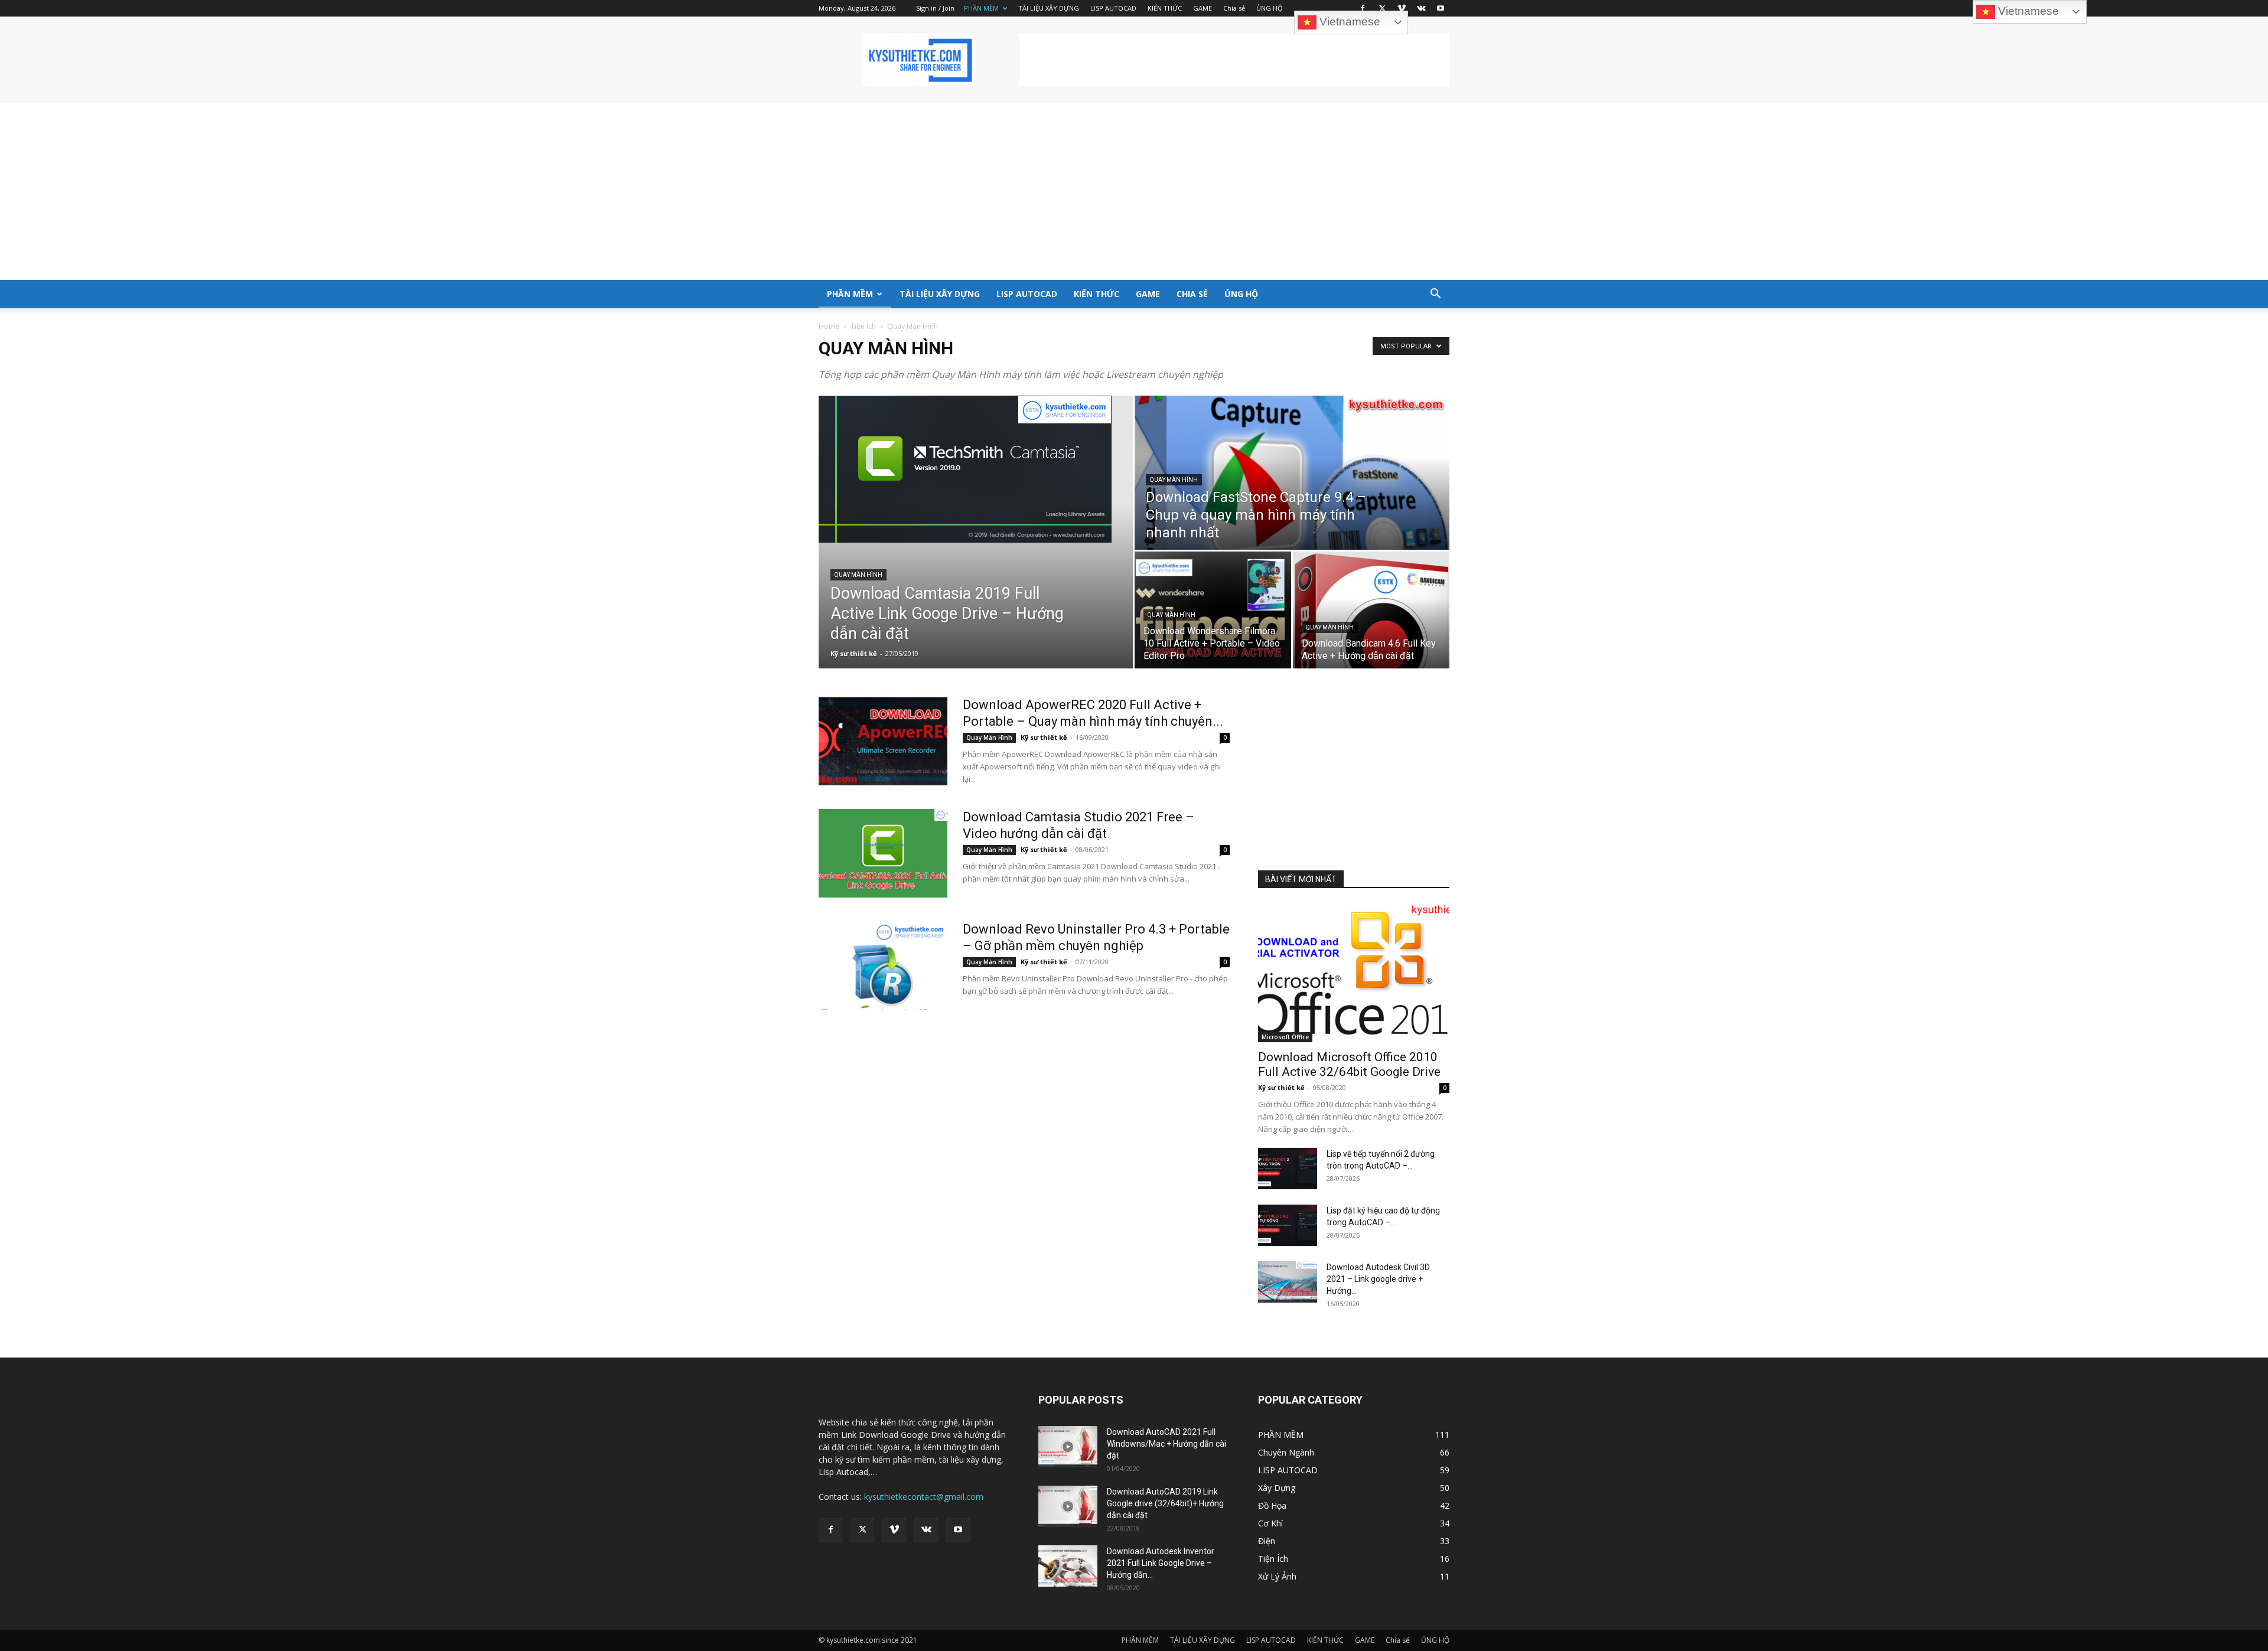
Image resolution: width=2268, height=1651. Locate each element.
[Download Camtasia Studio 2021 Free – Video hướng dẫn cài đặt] (883, 853)
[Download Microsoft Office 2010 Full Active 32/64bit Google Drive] (1354, 973)
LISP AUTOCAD (1113, 8)
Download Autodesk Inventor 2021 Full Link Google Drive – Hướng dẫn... (1161, 1563)
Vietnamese (1348, 22)
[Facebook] (1363, 8)
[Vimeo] (1402, 8)
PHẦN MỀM (981, 8)
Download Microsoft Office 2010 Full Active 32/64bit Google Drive (1349, 1064)
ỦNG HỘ (1270, 8)
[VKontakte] (1421, 8)
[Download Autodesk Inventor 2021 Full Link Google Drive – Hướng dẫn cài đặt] (1068, 1566)
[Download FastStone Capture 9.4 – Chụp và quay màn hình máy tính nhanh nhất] (1292, 473)
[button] (1435, 295)
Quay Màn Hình (858, 575)
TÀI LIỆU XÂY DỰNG (1049, 8)
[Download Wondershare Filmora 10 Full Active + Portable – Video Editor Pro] (1213, 610)
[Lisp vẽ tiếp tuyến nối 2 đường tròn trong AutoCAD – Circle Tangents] (1288, 1169)
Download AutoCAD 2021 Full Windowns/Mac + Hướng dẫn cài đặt (1166, 1444)
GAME (1203, 8)
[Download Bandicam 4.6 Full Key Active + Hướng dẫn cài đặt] (1371, 610)
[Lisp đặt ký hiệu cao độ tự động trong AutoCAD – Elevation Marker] (1288, 1225)
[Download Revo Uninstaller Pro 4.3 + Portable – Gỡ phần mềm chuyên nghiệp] (883, 965)
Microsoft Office (1285, 1037)
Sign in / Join (935, 8)
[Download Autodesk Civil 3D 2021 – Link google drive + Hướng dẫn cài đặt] (1288, 1282)
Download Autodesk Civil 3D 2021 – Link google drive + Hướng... (1378, 1279)
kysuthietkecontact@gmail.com (924, 1497)
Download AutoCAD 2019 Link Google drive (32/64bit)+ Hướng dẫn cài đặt (1165, 1503)
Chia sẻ (1234, 8)
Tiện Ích (863, 326)
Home (829, 326)
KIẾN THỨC (1165, 8)
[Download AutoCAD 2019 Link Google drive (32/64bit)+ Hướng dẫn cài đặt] (1068, 1506)
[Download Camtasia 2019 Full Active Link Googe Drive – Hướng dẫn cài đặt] (976, 469)
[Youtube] (1441, 8)
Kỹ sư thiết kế (854, 653)
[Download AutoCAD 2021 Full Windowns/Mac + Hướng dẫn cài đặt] (1068, 1447)
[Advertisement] (1234, 60)
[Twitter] (1382, 8)
